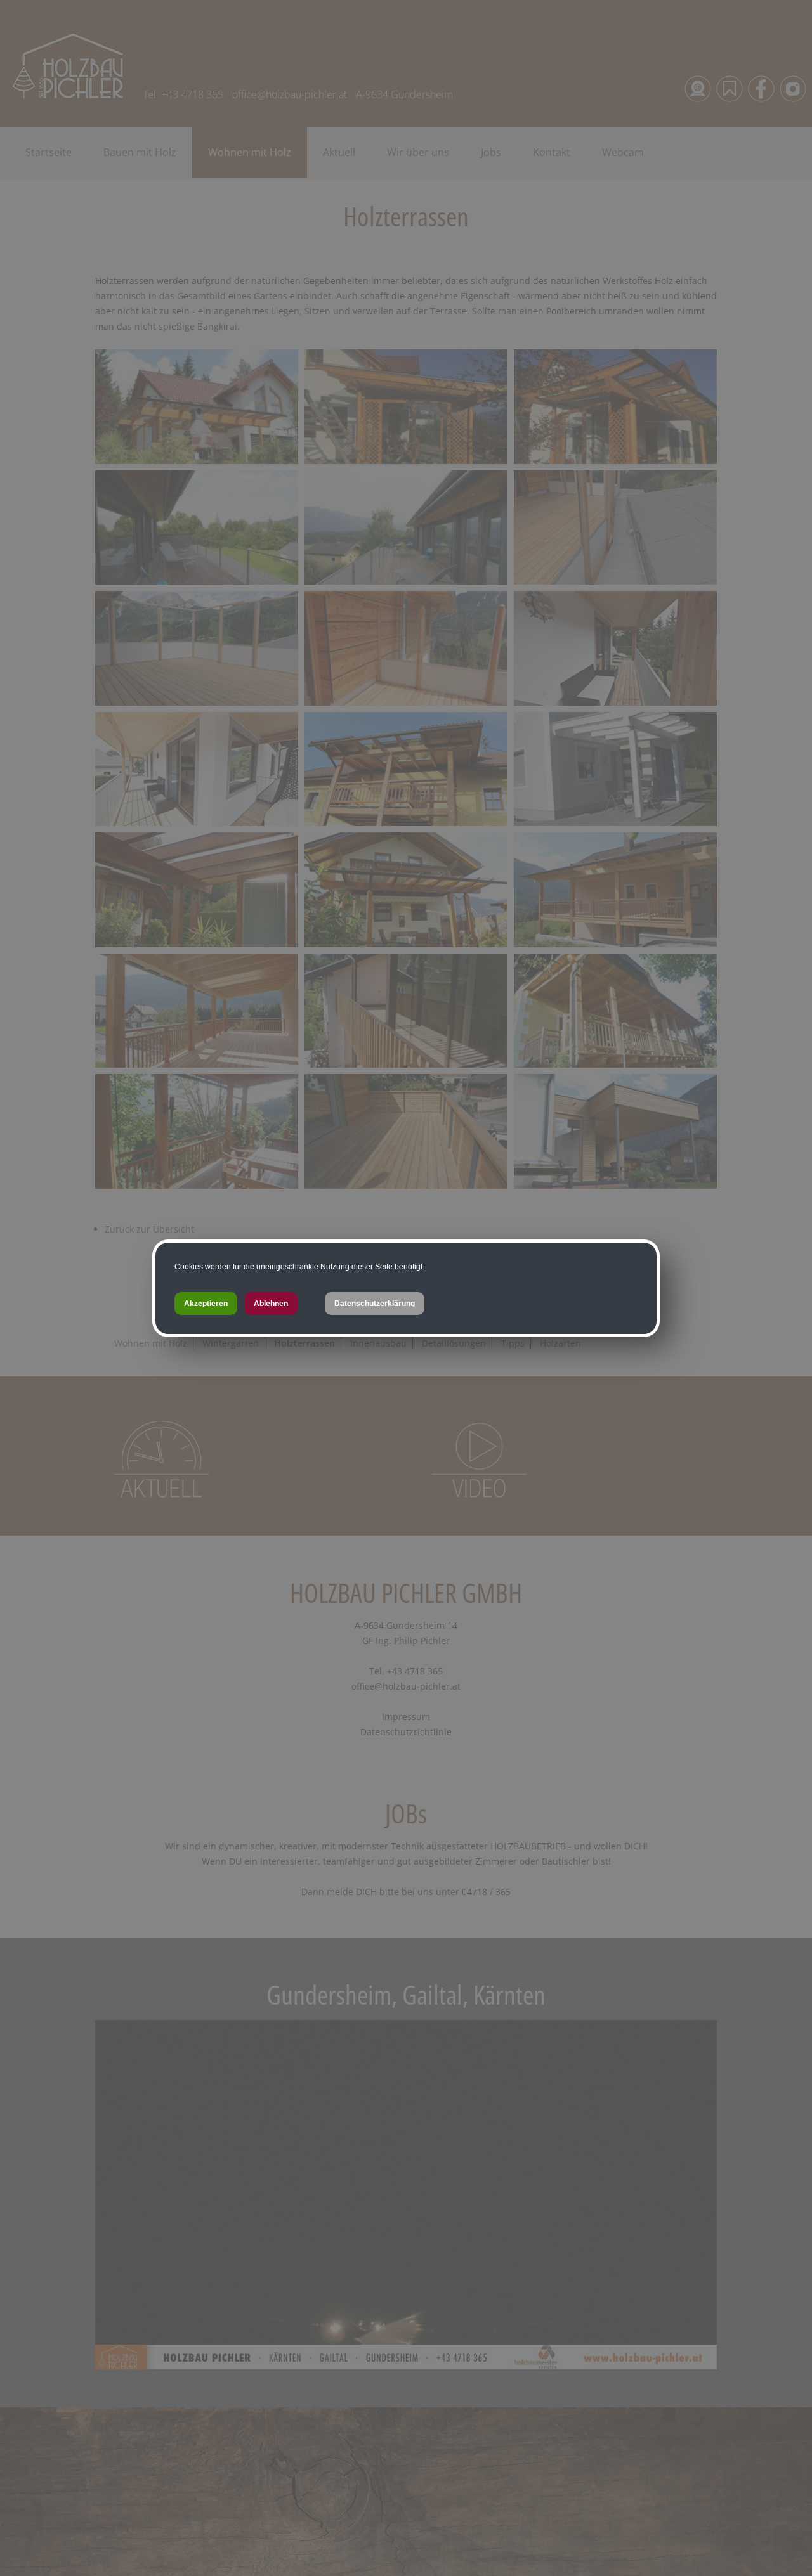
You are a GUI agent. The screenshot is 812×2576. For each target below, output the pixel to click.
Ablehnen (271, 1304)
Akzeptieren (206, 1304)
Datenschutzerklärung (375, 1304)
